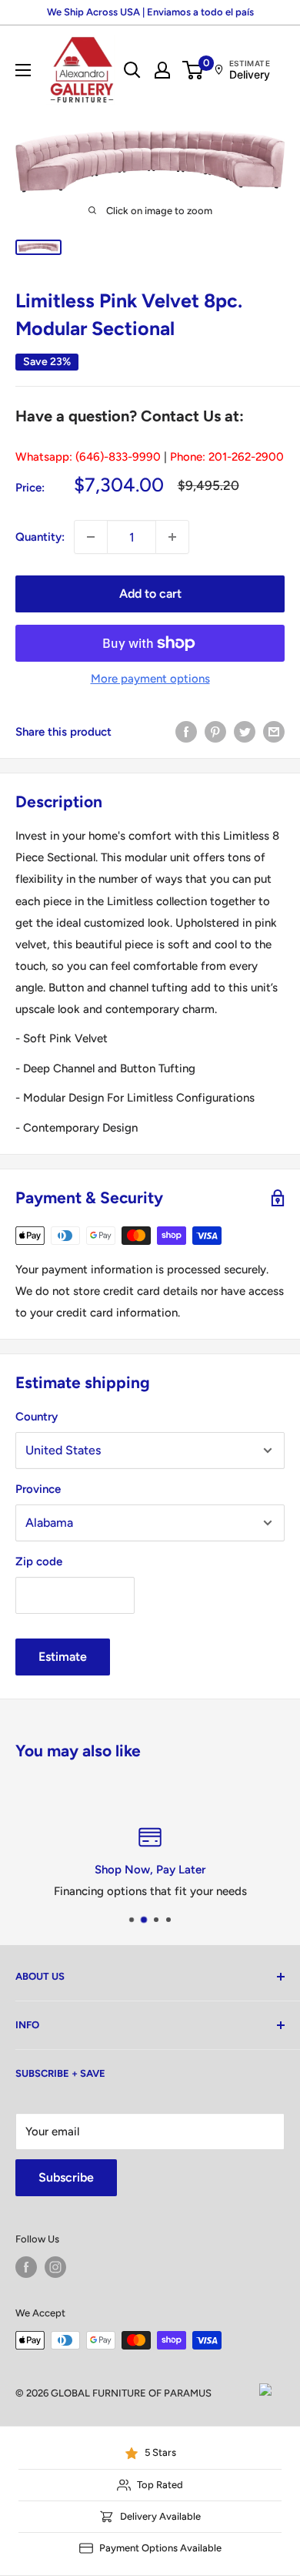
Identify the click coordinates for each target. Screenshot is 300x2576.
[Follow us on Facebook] (26, 2267)
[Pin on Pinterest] (215, 731)
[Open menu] (23, 70)
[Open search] (132, 70)
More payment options (150, 679)
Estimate (63, 1657)
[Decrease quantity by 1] (91, 537)
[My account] (162, 70)
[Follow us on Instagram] (55, 2267)
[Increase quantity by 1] (172, 537)
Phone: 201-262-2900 (227, 457)
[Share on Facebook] (186, 731)
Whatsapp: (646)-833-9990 (88, 457)
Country (37, 1417)
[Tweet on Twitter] (245, 731)
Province (38, 1489)
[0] (193, 70)
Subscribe (66, 2177)
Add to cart (150, 594)
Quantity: (40, 537)
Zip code (39, 1561)
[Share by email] (274, 731)
